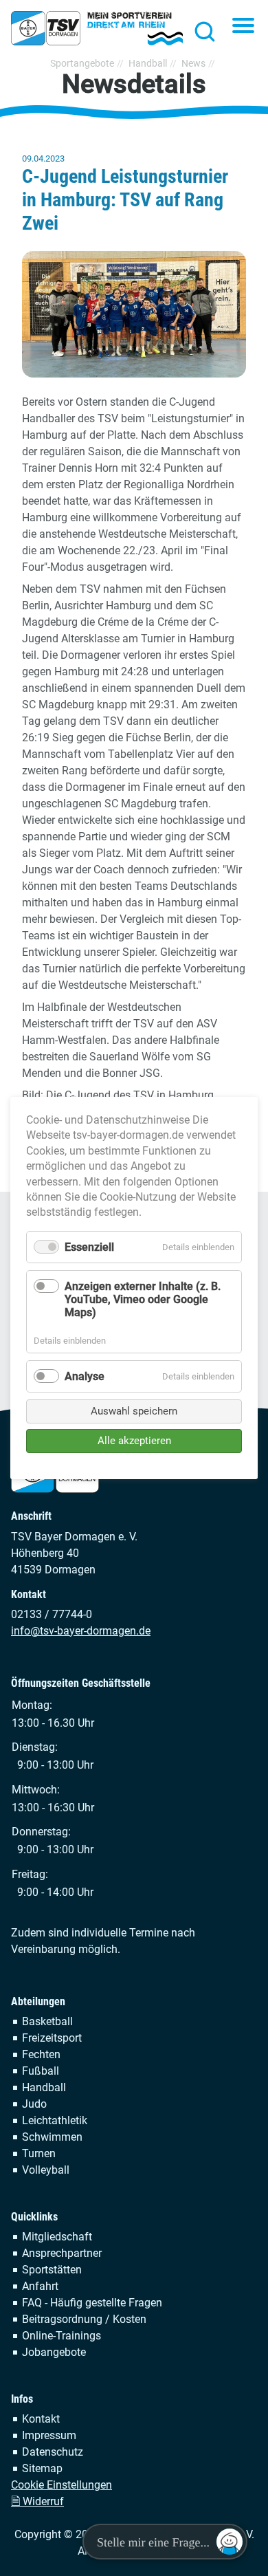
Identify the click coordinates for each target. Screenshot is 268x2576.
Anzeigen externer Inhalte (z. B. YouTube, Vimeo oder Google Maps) (143, 1299)
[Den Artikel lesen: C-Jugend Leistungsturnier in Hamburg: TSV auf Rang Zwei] (134, 314)
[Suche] (201, 31)
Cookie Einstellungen (62, 2485)
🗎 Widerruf (37, 2501)
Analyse (85, 1376)
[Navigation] (243, 27)
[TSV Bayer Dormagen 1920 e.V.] (97, 28)
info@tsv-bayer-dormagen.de (81, 1631)
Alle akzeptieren (134, 1441)
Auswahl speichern (134, 1411)
